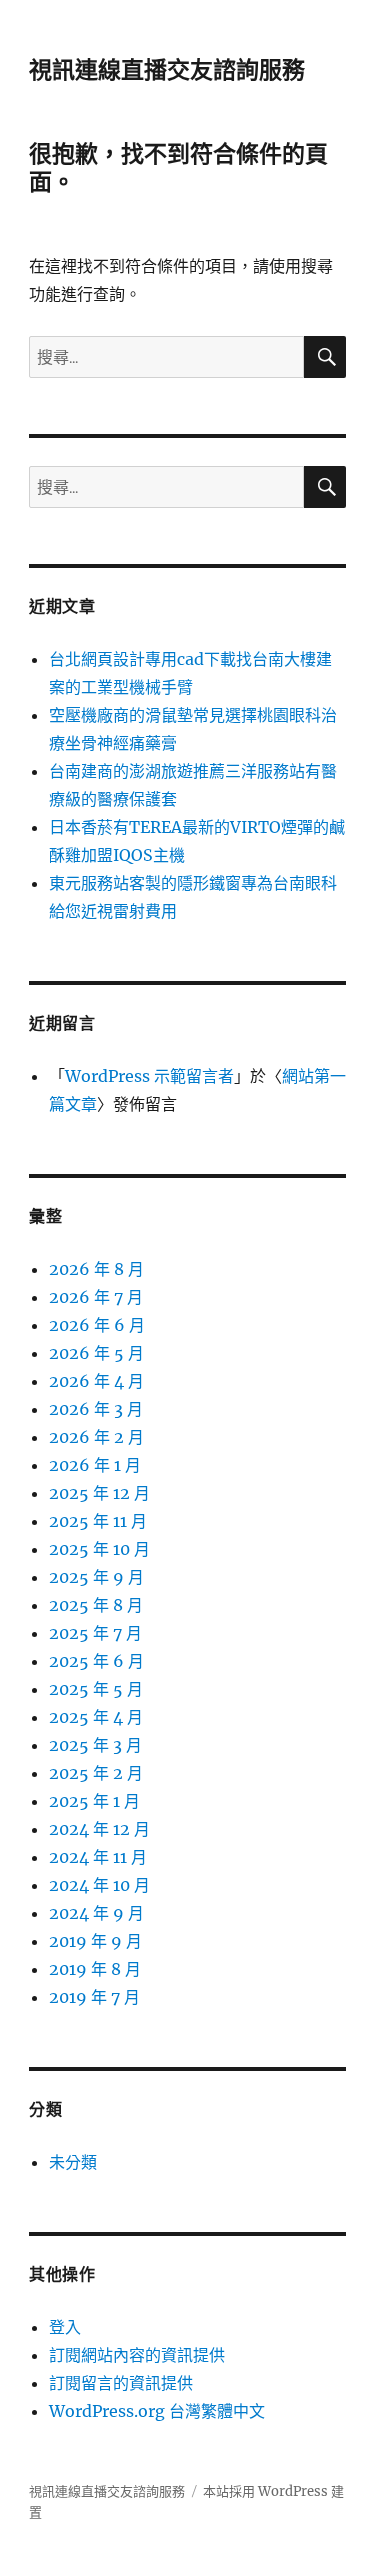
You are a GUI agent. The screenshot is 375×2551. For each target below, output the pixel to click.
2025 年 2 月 (96, 1773)
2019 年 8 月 (95, 1969)
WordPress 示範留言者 (149, 1076)
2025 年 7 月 (95, 1633)
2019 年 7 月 (94, 1997)
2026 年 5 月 (96, 1353)
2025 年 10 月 (99, 1549)
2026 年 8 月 (96, 1269)
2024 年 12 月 (99, 1829)
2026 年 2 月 (96, 1437)
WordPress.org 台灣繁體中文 (157, 2411)
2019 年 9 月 (95, 1941)
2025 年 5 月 (96, 1689)
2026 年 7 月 (96, 1297)
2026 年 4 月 (96, 1381)
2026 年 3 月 (96, 1409)
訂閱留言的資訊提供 (121, 2383)
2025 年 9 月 (96, 1577)
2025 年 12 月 (99, 1493)
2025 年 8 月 (96, 1605)
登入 (65, 2327)
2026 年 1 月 (95, 1465)
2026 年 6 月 (97, 1325)
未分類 (73, 2162)
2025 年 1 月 (94, 1801)
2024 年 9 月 (96, 1913)
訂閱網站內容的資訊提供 (137, 2355)
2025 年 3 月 (95, 1745)
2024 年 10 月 (99, 1885)
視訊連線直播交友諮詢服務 (167, 70)
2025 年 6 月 (96, 1661)
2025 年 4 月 (96, 1717)
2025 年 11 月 (98, 1521)
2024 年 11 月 (98, 1857)
